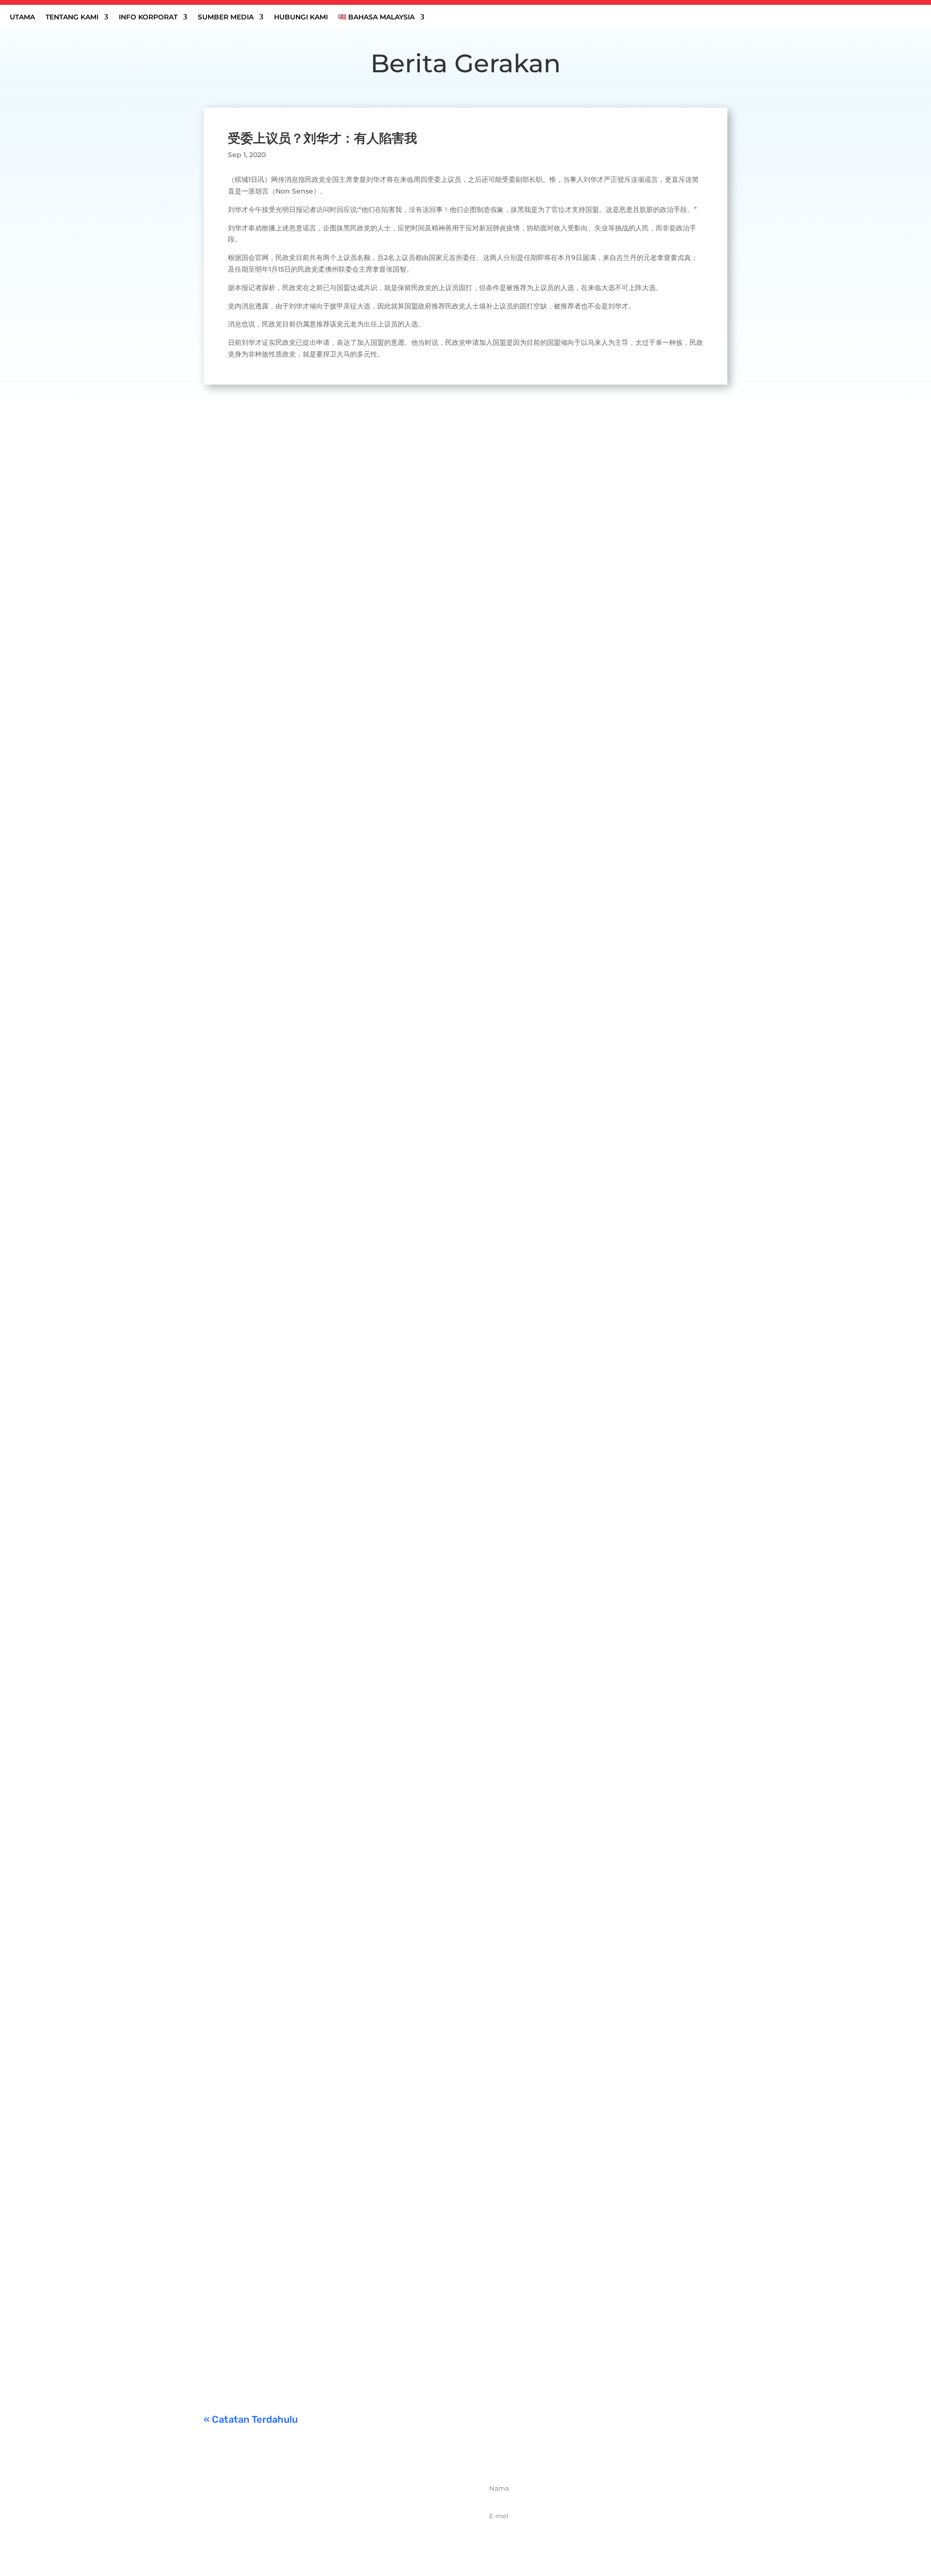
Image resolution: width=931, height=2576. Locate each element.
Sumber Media (226, 17)
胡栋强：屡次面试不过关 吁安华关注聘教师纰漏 (305, 1639)
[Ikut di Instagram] (349, 2535)
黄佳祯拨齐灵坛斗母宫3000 (268, 2085)
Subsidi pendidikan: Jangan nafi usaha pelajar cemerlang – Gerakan (353, 2325)
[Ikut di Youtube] (370, 2535)
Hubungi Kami (301, 17)
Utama (22, 17)
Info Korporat (148, 17)
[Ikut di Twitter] (327, 2535)
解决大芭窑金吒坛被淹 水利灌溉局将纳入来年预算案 (314, 1203)
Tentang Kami (72, 17)
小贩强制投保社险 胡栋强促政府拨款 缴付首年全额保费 (320, 2205)
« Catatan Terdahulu (251, 2419)
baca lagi (228, 826)
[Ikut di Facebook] (306, 2535)
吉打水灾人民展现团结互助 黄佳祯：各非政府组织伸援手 (323, 779)
